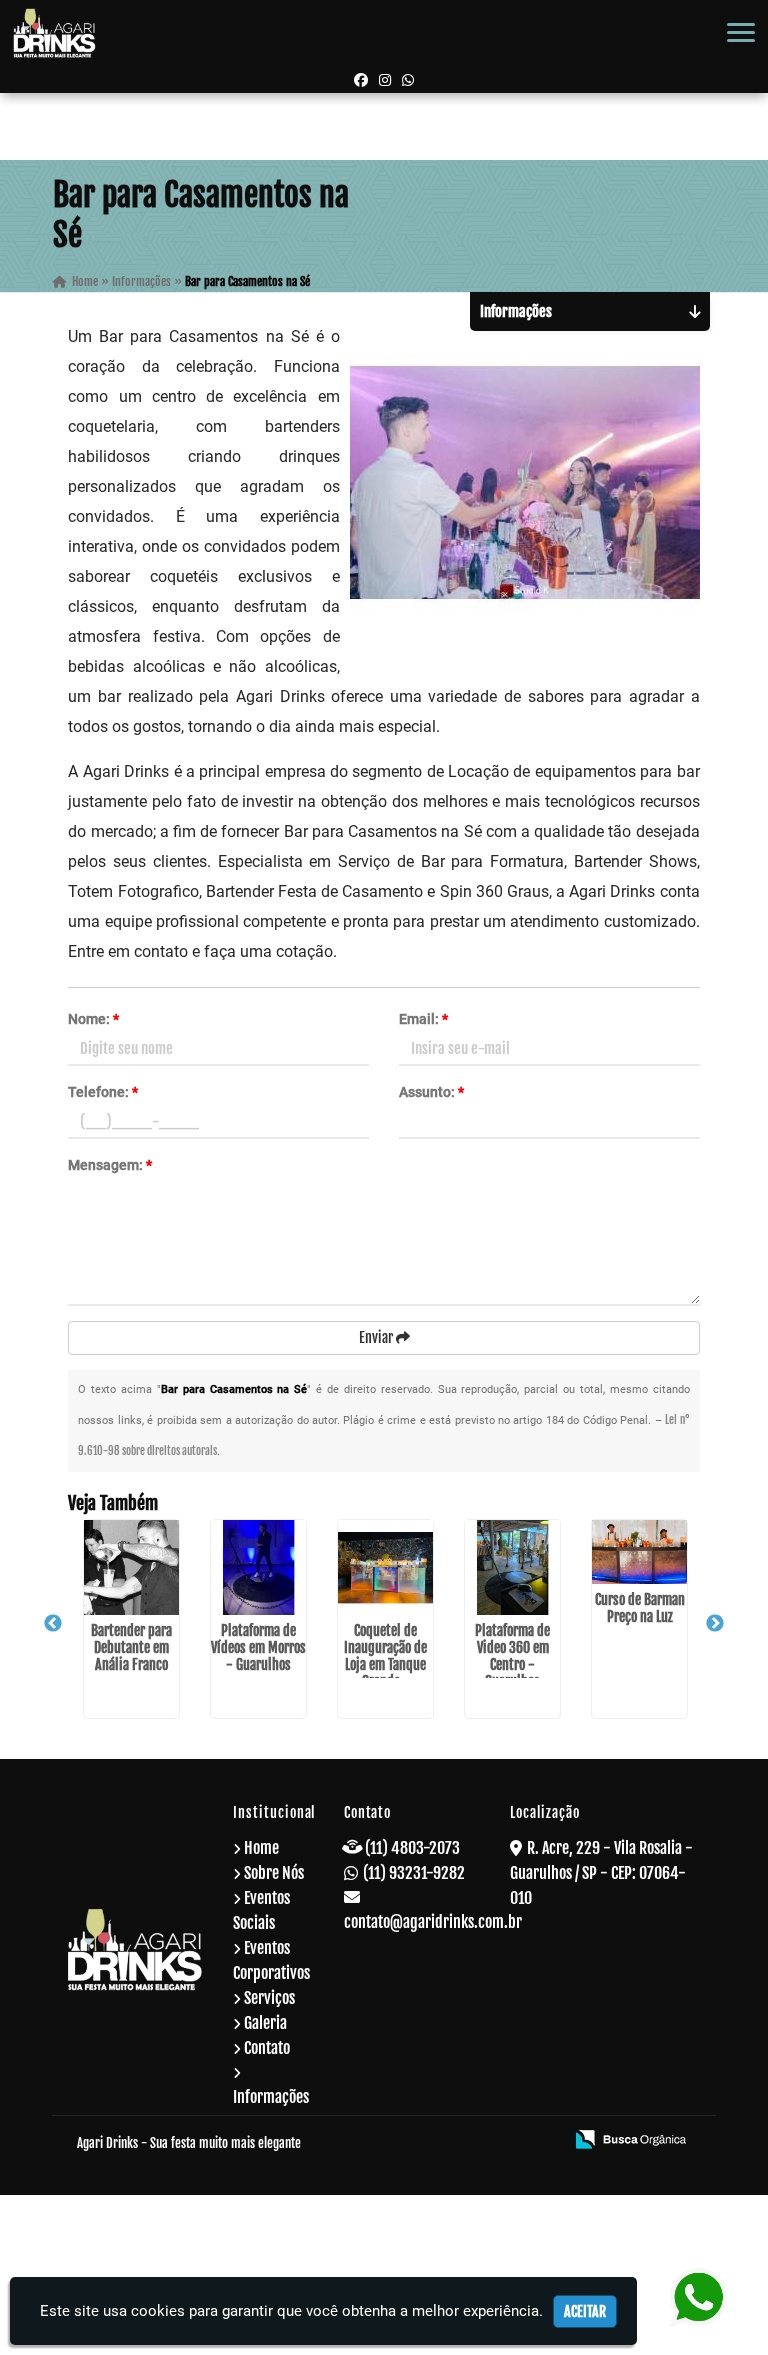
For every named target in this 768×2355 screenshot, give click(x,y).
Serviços (269, 1998)
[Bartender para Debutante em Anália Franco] (131, 1567)
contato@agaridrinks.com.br (433, 1922)
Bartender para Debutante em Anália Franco (131, 1647)
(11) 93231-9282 (414, 1873)
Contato (267, 2048)
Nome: (93, 1019)
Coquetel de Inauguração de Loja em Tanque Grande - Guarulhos (385, 1664)
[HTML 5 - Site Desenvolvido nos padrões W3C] (403, 2141)
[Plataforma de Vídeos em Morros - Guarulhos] (258, 1567)
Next (715, 1624)
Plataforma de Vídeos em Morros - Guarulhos (258, 1647)
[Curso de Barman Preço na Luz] (639, 1552)
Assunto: (431, 1092)
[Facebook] (361, 79)
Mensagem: (110, 1165)
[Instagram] (385, 79)
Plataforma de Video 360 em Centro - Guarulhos (512, 1656)
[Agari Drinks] (135, 1949)
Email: (423, 1019)
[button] (741, 32)
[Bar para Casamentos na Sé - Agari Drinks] (54, 33)
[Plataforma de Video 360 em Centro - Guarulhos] (512, 1567)
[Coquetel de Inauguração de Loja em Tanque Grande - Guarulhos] (385, 1567)
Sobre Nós (274, 1873)
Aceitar (585, 2311)
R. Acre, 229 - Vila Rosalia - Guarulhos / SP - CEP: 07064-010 (601, 1873)
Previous (53, 1624)
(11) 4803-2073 (412, 1848)
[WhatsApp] (408, 79)
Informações (271, 2097)
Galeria (265, 2023)
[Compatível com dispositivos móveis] (539, 2141)
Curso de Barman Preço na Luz (640, 1608)
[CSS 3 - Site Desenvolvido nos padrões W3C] (471, 2141)
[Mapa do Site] (352, 2141)
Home (261, 1848)
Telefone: (103, 1092)
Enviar (377, 1337)
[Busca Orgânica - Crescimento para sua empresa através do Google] (630, 2138)
